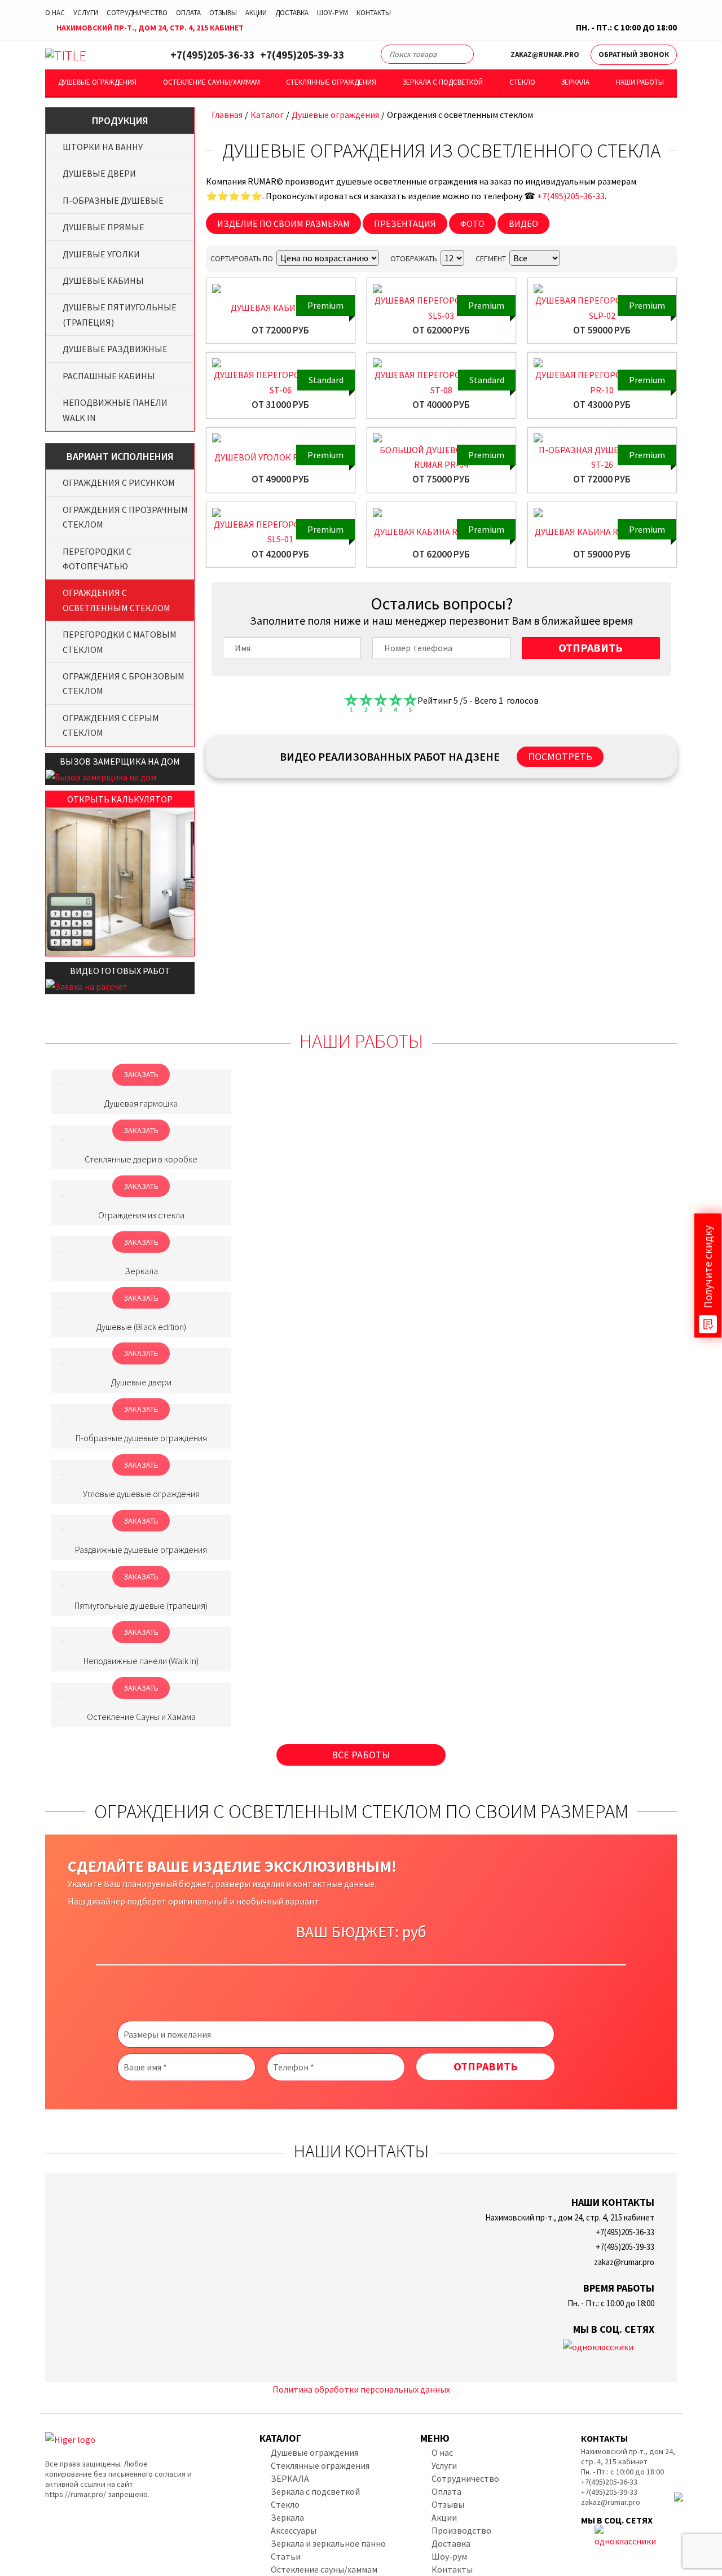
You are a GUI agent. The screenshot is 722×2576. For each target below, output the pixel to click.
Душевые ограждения (97, 82)
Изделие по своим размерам (283, 223)
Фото (472, 223)
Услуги (86, 13)
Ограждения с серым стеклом (111, 725)
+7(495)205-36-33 (212, 55)
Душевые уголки (101, 254)
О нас (55, 13)
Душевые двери (99, 173)
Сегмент (491, 258)
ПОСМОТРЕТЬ (560, 756)
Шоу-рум (333, 13)
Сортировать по (242, 258)
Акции (256, 13)
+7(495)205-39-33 (302, 55)
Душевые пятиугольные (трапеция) (120, 314)
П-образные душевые (113, 200)
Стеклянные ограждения (331, 82)
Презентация (405, 223)
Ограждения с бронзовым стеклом (124, 683)
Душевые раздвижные (115, 349)
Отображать (414, 258)
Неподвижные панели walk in (115, 410)
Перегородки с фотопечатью (97, 559)
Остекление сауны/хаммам (212, 82)
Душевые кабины (103, 280)
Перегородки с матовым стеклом (120, 642)
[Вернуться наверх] (695, 2517)
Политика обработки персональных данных (361, 2389)
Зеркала (575, 82)
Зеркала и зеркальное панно (328, 2543)
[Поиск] (460, 56)
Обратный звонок (634, 54)
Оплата (188, 13)
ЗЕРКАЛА (290, 2478)
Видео (523, 223)
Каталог (267, 115)
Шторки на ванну (103, 147)
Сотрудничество (137, 13)
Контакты (374, 13)
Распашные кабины (109, 376)
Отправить (591, 648)
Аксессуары (294, 2530)
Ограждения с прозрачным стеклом (125, 517)
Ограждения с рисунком (119, 482)
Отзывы (223, 13)
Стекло (522, 82)
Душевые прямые (104, 227)
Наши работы (640, 82)
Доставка (292, 13)
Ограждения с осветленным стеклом (116, 600)
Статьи (286, 2556)
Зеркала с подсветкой (443, 82)
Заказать (141, 1074)
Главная (227, 115)
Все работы (361, 1755)
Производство (461, 2530)
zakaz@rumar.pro (545, 54)
